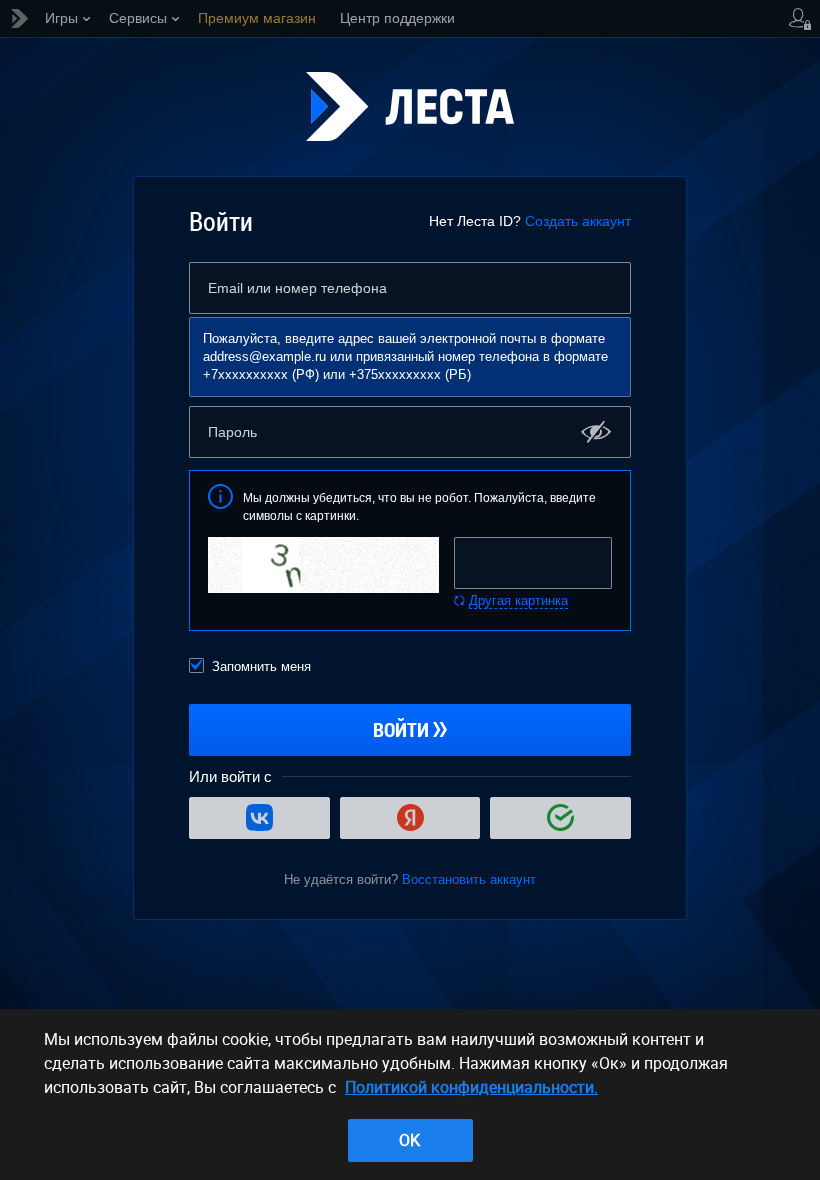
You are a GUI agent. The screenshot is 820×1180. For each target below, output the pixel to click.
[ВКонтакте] (259, 818)
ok (409, 1140)
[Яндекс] (410, 818)
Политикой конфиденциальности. (471, 1087)
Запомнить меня (261, 666)
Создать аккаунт (578, 221)
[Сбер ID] (560, 818)
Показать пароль (596, 431)
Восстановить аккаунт (469, 879)
